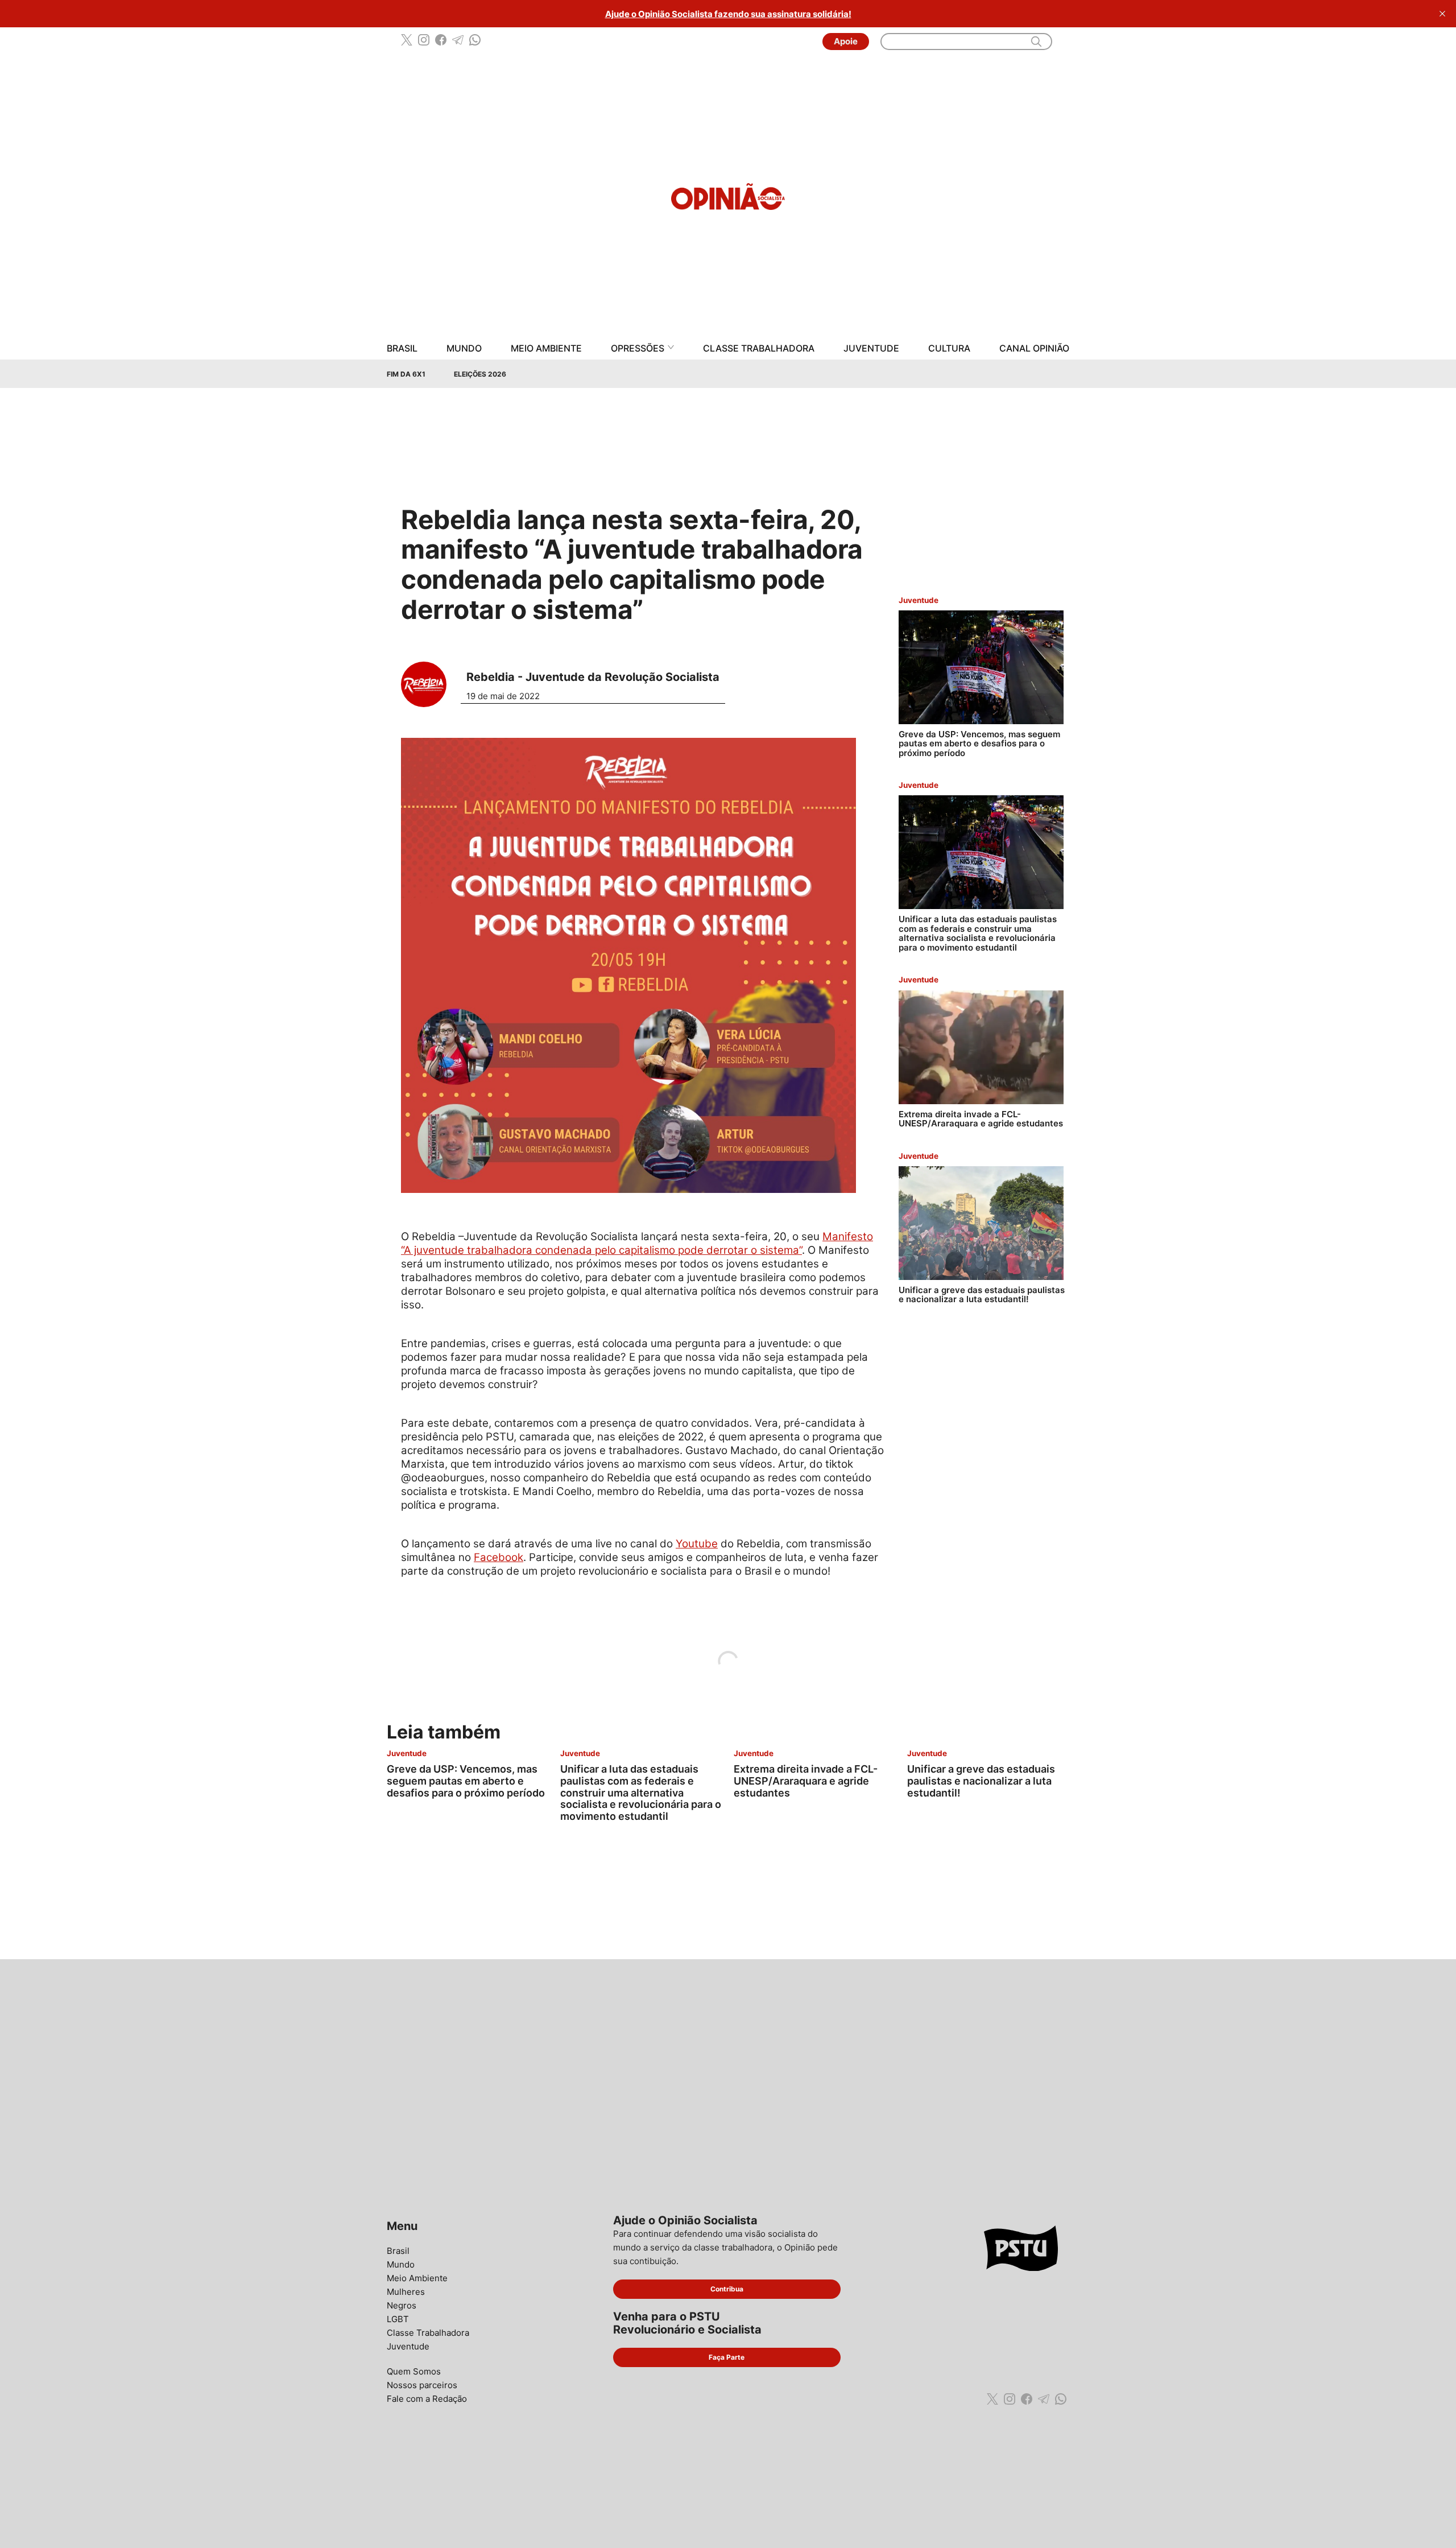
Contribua (727, 2289)
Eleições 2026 (480, 374)
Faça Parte (727, 2357)
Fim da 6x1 (406, 374)
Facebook (499, 1557)
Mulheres (406, 2292)
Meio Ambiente (546, 348)
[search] (1036, 42)
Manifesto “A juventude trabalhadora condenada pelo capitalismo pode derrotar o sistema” (637, 1243)
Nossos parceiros (422, 2385)
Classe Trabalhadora (759, 348)
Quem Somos (414, 2371)
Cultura (949, 348)
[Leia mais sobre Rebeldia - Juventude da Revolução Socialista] (428, 684)
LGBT (398, 2319)
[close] (1442, 14)
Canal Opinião (1034, 348)
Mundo (464, 348)
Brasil (402, 348)
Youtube (697, 1544)
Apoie (846, 41)
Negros (402, 2305)
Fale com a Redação (427, 2399)
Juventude (871, 348)
